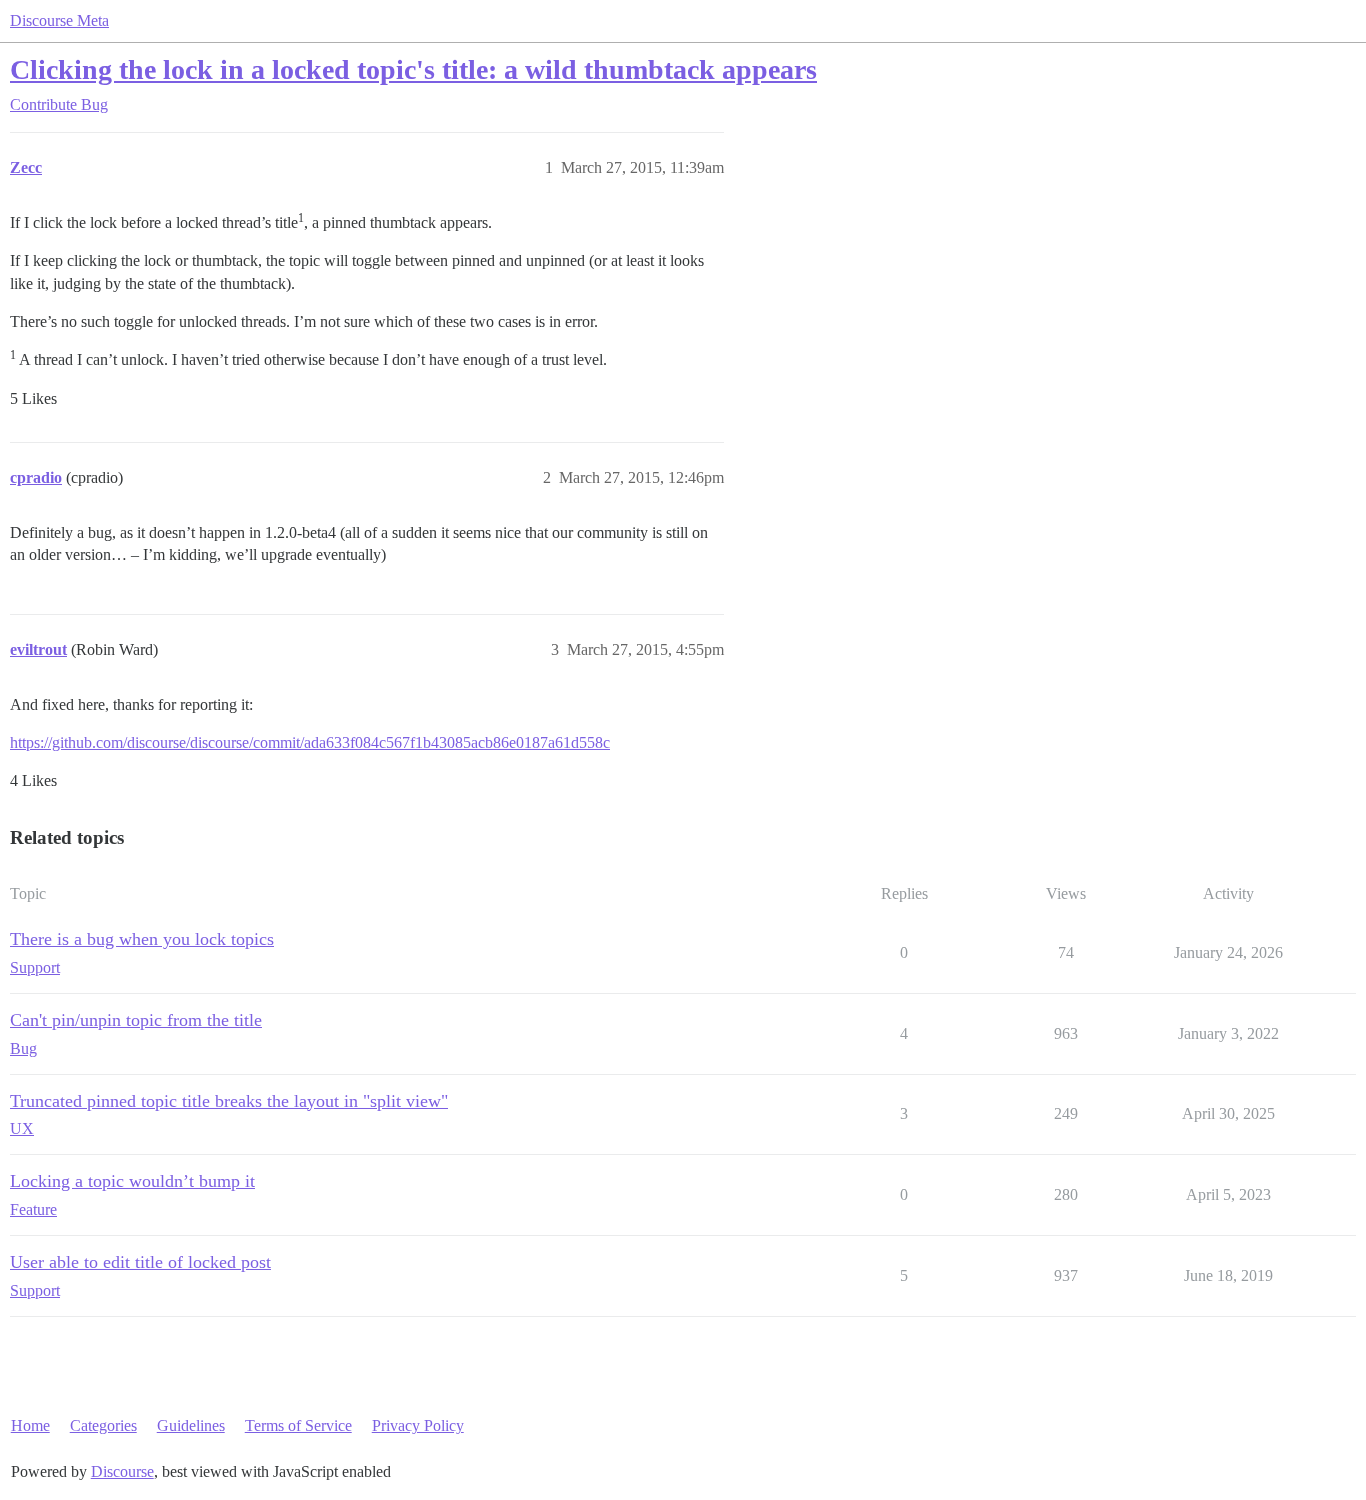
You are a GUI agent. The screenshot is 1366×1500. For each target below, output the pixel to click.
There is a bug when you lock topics (142, 939)
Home (30, 1425)
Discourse (122, 1471)
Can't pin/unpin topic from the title (136, 1020)
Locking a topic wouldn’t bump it (132, 1181)
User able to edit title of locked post (140, 1262)
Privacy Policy (418, 1425)
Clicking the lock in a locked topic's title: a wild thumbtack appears (413, 69)
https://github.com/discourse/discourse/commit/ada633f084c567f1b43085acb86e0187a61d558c (310, 742)
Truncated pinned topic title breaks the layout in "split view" (229, 1101)
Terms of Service (298, 1425)
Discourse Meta (59, 20)
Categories (103, 1425)
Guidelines (191, 1425)
